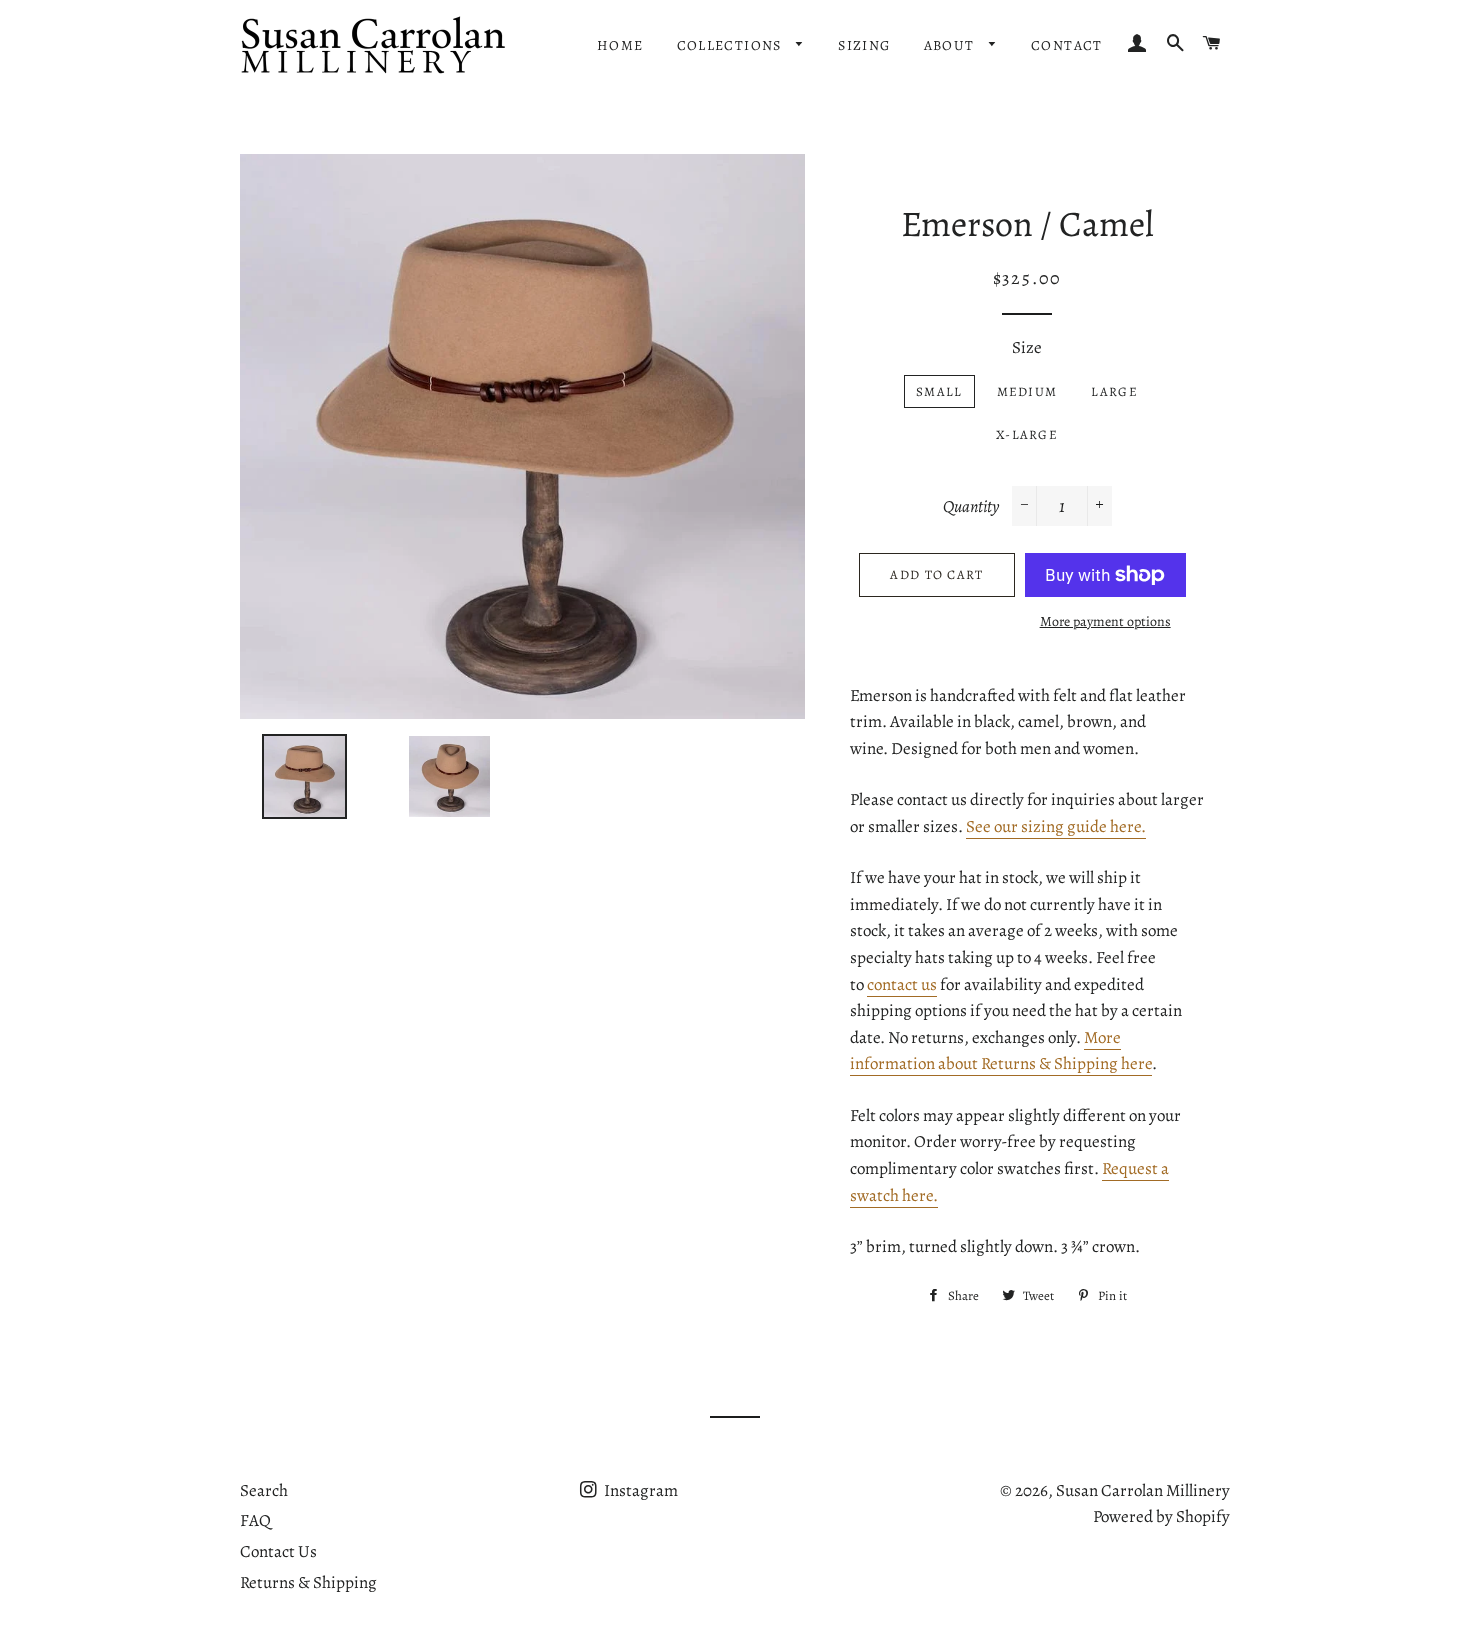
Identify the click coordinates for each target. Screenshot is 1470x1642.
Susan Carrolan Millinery (1143, 1490)
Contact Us (278, 1551)
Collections (732, 45)
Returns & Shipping (308, 1582)
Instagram (639, 1490)
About (951, 45)
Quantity (971, 506)
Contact (1067, 45)
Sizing (864, 45)
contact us (902, 984)
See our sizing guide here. (1056, 826)
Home (620, 45)
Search (264, 1490)
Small (939, 391)
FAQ (255, 1520)
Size (1027, 347)
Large (1114, 391)
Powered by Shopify (1161, 1516)
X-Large (1027, 434)
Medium (1027, 391)
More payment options (1105, 621)
